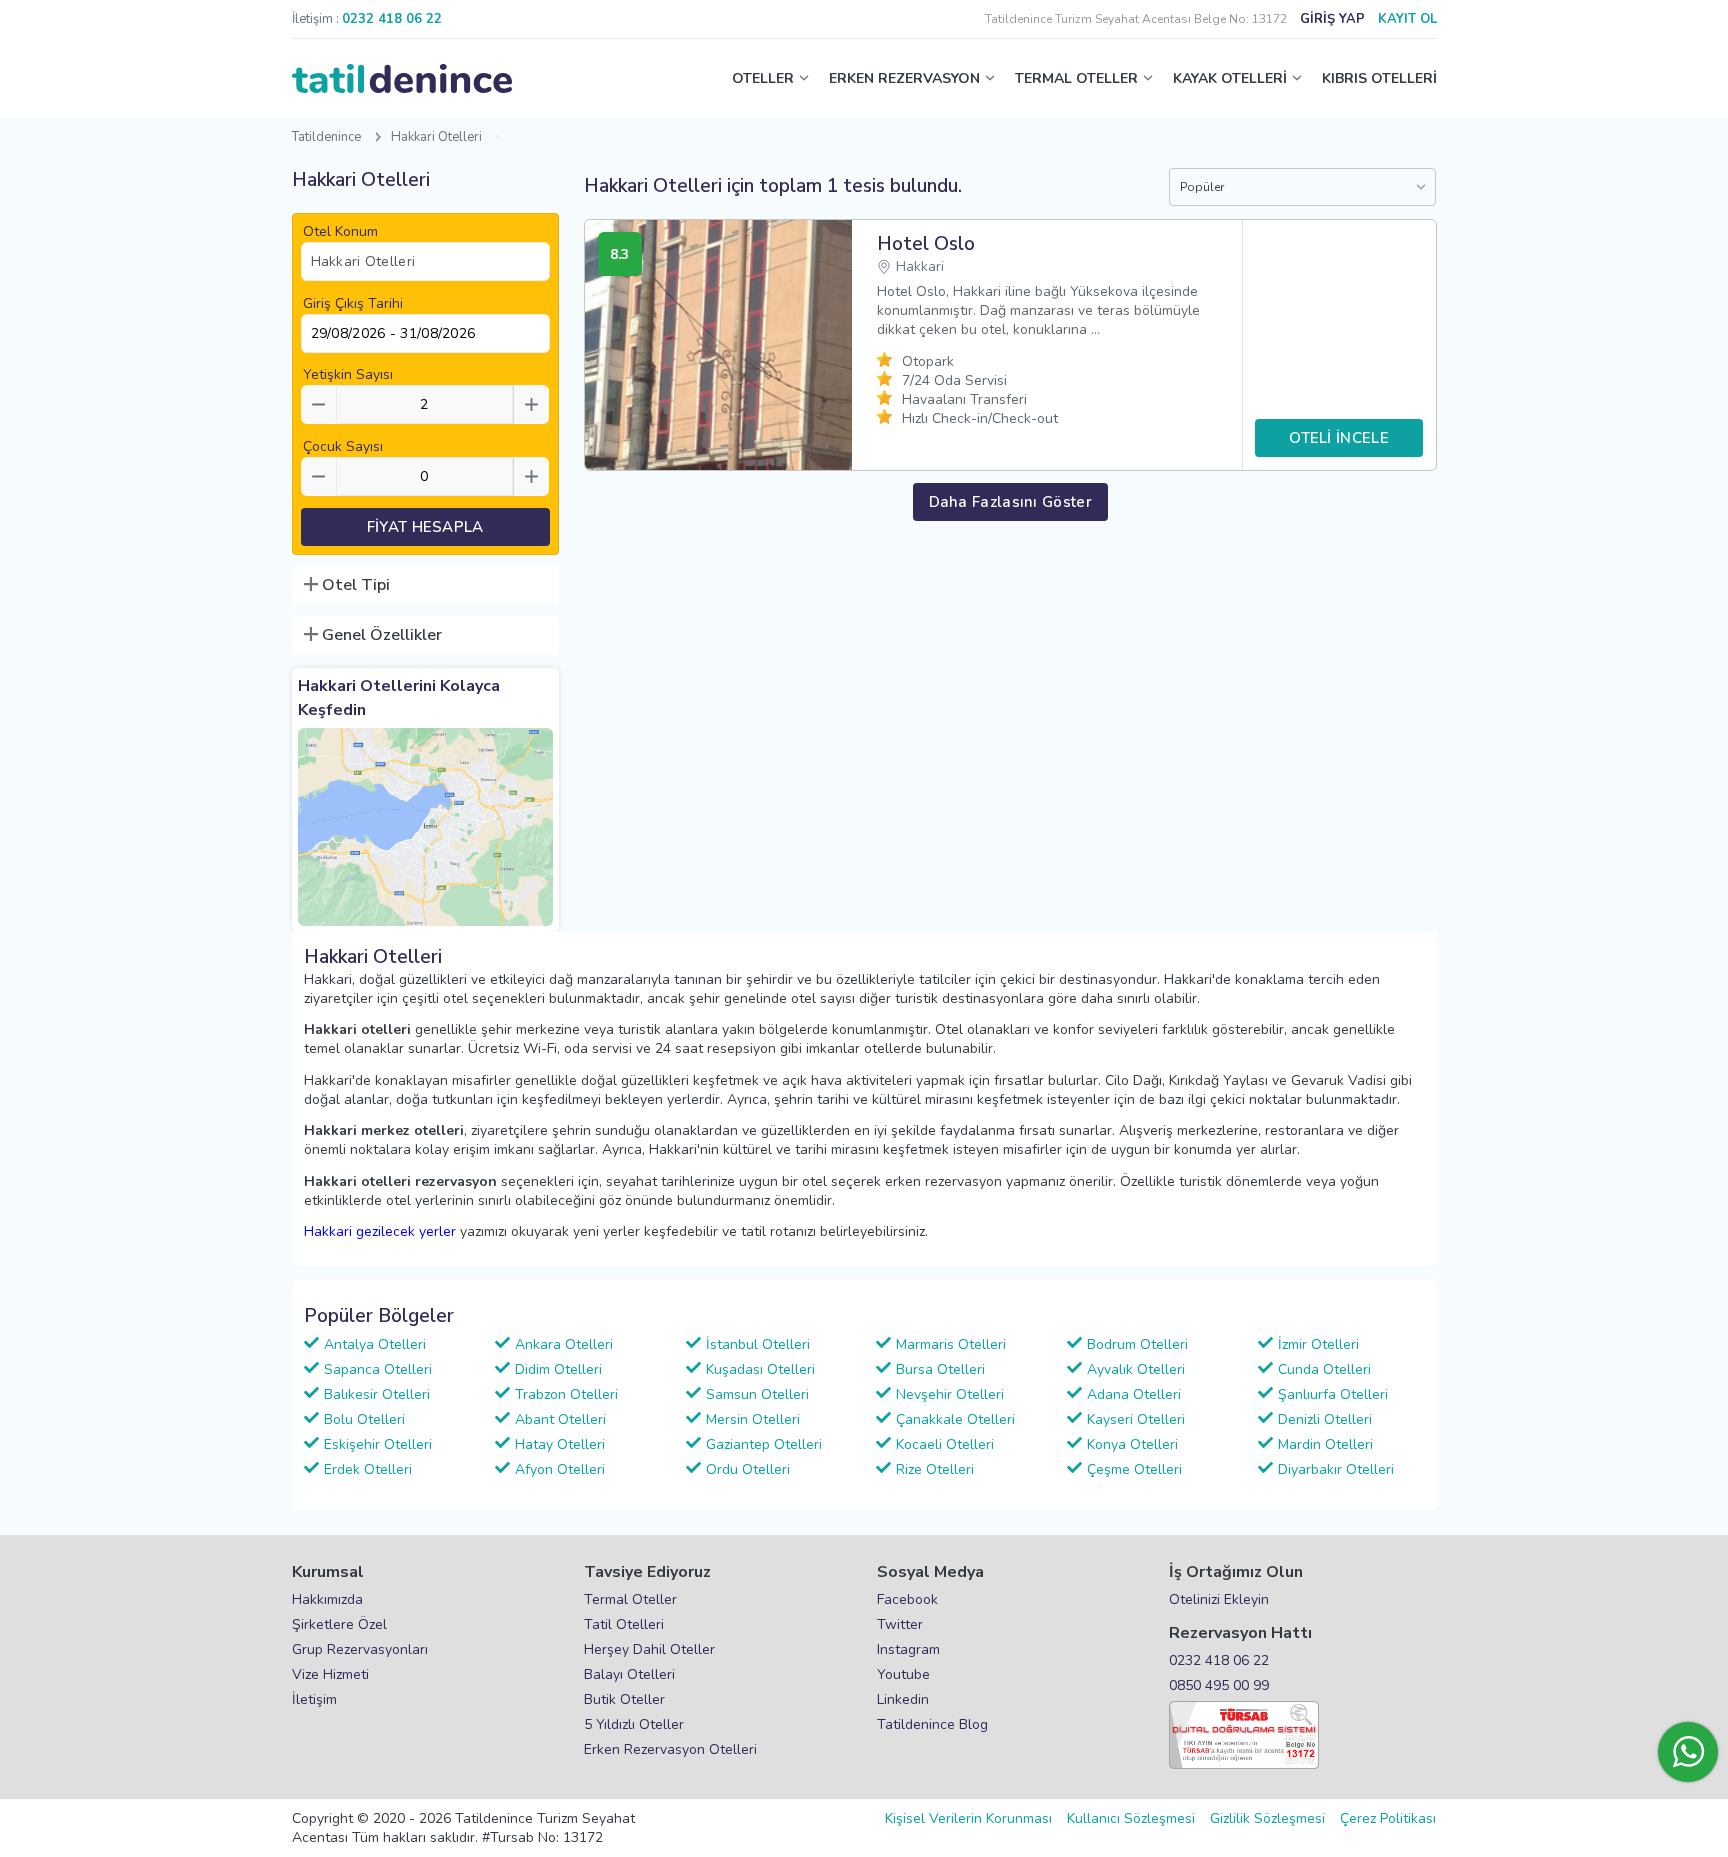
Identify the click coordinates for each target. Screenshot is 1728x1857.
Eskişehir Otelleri (378, 1444)
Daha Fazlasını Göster (1010, 502)
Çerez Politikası (1388, 1818)
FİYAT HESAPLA (425, 527)
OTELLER (763, 78)
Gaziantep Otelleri (764, 1444)
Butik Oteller (624, 1699)
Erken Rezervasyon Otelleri (670, 1749)
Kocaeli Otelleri (945, 1444)
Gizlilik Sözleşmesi (1267, 1818)
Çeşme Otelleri (1134, 1469)
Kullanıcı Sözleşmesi (1131, 1818)
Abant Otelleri (560, 1419)
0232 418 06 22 (1219, 1660)
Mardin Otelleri (1325, 1444)
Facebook (907, 1599)
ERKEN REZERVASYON (904, 78)
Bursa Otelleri (940, 1369)
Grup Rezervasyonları (360, 1649)
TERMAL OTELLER (1076, 78)
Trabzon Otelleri (566, 1394)
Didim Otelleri (558, 1369)
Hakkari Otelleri (436, 137)
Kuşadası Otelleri (760, 1369)
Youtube (903, 1674)
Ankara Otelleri (564, 1344)
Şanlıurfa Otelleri (1333, 1394)
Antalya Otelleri (375, 1344)
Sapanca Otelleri (378, 1369)
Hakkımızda (327, 1599)
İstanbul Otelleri (758, 1344)
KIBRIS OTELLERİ (1379, 78)
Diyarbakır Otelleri (1336, 1469)
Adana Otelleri (1134, 1394)
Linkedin (903, 1699)
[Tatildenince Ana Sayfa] (402, 79)
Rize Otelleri (935, 1469)
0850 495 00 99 (1219, 1685)
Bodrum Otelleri (1137, 1344)
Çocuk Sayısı (343, 446)
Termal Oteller (630, 1599)
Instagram (908, 1649)
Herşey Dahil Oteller (649, 1649)
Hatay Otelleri (560, 1444)
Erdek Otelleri (368, 1469)
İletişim (314, 1699)
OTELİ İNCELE (1339, 438)
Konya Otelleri (1132, 1444)
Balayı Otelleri (629, 1674)
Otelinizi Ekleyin (1219, 1599)
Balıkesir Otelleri (377, 1394)
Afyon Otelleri (560, 1469)
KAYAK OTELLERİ (1230, 78)
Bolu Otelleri (364, 1419)
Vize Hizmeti (330, 1674)
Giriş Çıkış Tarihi (353, 303)
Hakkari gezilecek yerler (380, 1231)
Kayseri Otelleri (1136, 1419)
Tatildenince (326, 137)
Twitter (900, 1624)
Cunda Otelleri (1324, 1369)
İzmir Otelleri (1318, 1344)
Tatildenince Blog (932, 1724)
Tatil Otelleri (624, 1624)
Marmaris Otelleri (951, 1344)
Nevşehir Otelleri (950, 1394)
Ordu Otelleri (748, 1469)
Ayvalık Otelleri (1136, 1369)
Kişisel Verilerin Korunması (968, 1818)
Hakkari (920, 266)
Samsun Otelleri (757, 1394)
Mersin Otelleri (753, 1419)
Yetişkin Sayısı (348, 374)
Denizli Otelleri (1325, 1419)
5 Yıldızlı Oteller (634, 1724)
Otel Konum (340, 231)
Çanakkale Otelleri (955, 1419)
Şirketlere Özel (339, 1624)
